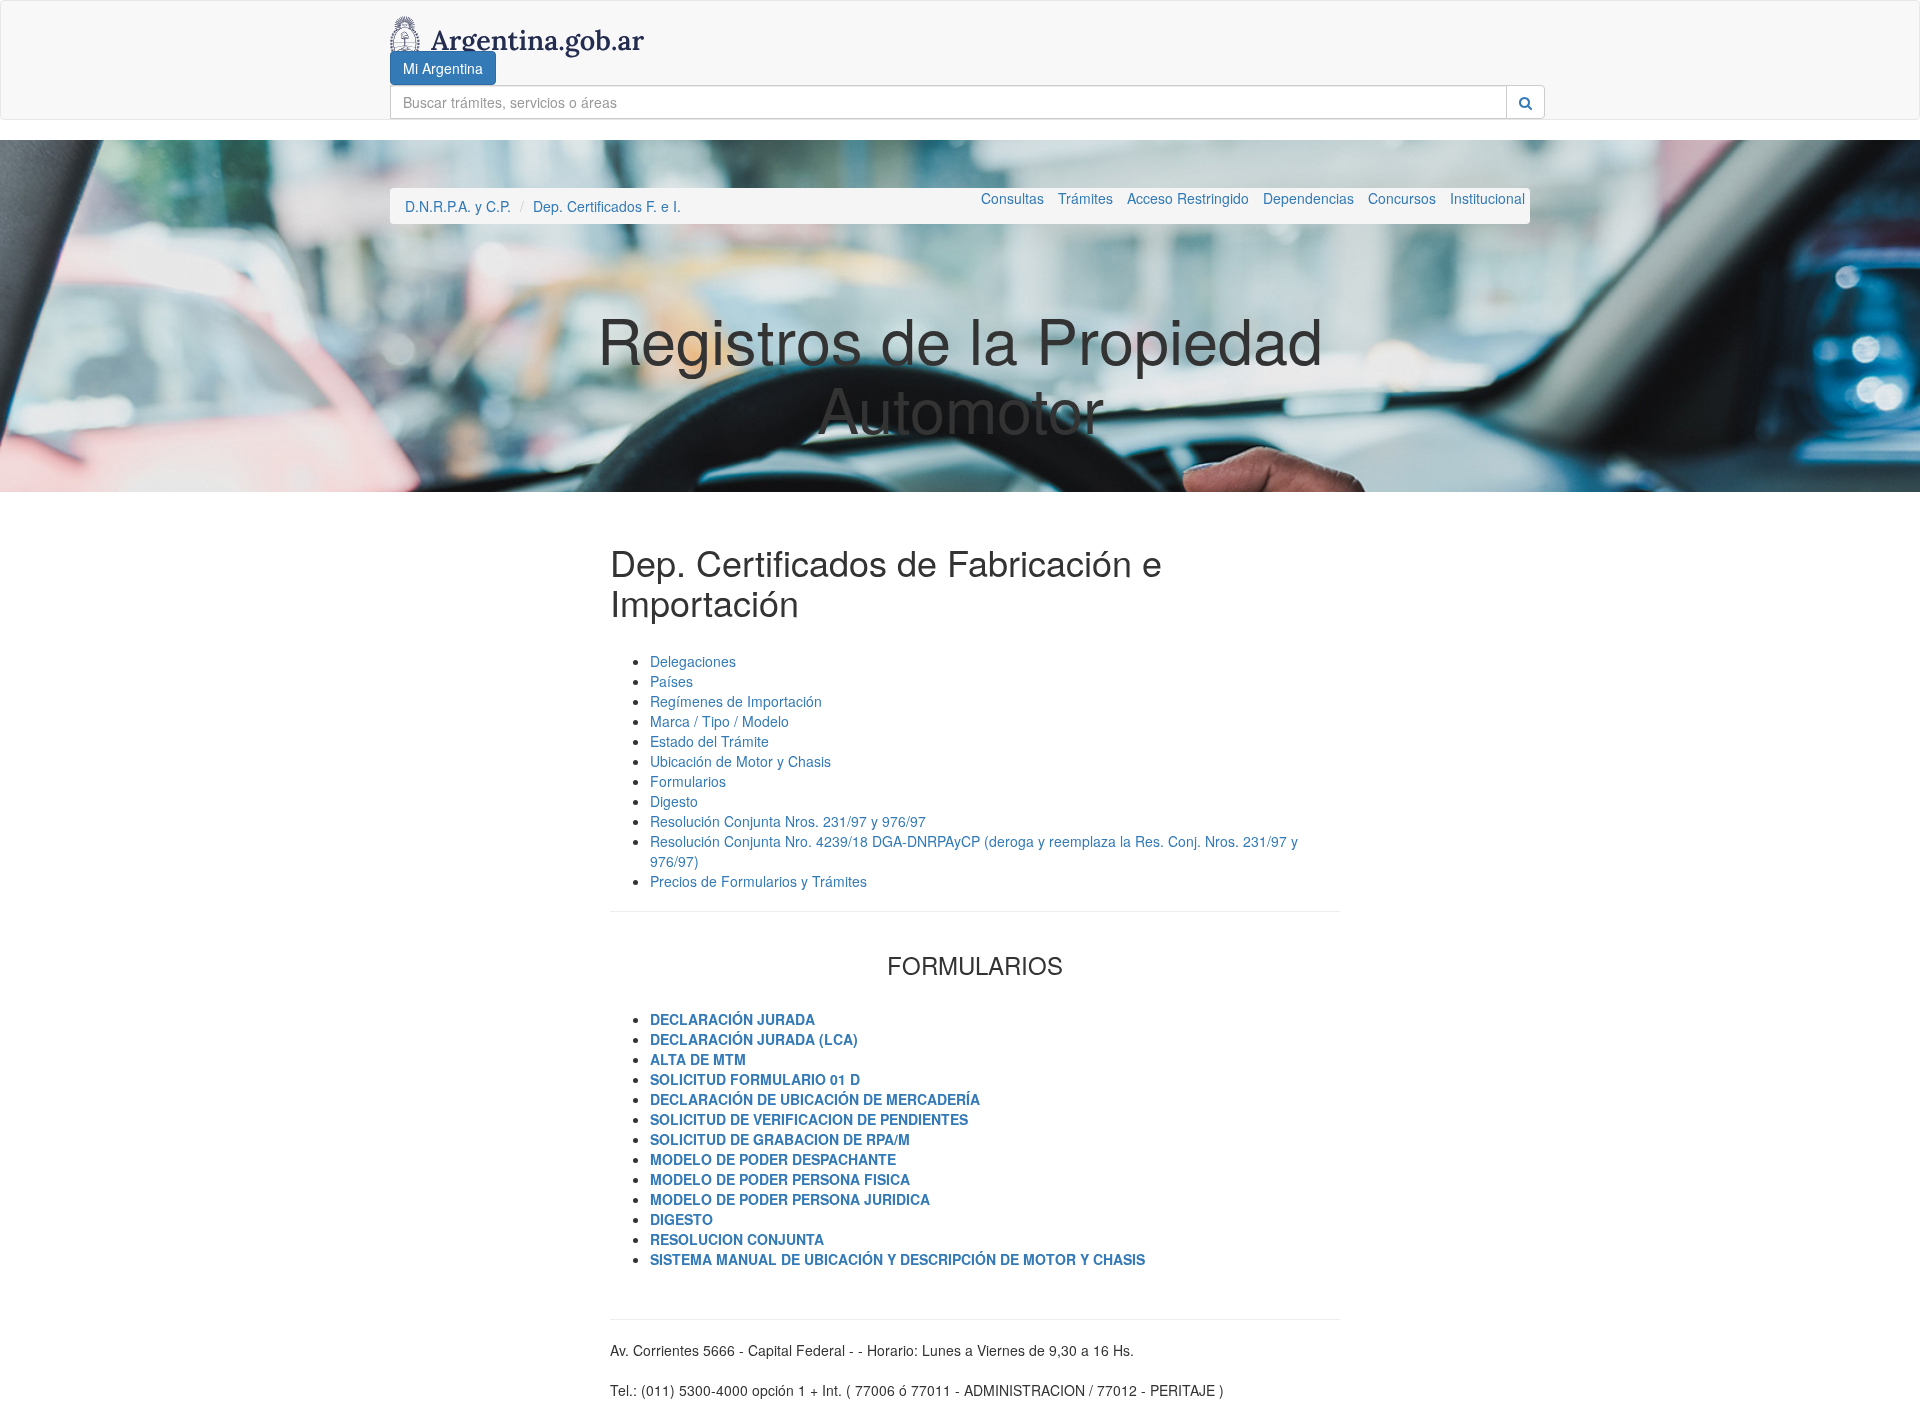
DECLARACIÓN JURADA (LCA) (754, 1039)
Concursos (1402, 198)
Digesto (674, 801)
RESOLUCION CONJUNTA (737, 1239)
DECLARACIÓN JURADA (732, 1019)
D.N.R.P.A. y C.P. (458, 206)
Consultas (1012, 198)
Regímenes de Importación (736, 701)
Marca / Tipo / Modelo (719, 721)
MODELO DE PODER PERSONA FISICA (780, 1179)
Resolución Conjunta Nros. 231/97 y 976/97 (788, 821)
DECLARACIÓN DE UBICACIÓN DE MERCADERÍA (815, 1099)
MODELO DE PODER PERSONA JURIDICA (790, 1199)
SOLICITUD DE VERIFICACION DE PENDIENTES (809, 1119)
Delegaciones (693, 661)
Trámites (1085, 198)
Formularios (688, 781)
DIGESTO (681, 1219)
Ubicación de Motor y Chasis (740, 761)
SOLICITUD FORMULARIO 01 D (755, 1079)
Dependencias (1308, 198)
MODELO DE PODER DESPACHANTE (773, 1159)
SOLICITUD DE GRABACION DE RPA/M (780, 1139)
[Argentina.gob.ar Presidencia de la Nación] (517, 26)
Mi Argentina (443, 68)
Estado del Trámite (709, 741)
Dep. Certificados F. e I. (607, 206)
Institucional (1487, 198)
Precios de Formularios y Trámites (758, 881)
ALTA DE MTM (698, 1059)
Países (671, 681)
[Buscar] (1525, 102)
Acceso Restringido (1188, 198)
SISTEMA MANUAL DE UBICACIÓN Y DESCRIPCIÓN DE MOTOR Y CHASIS (897, 1259)
